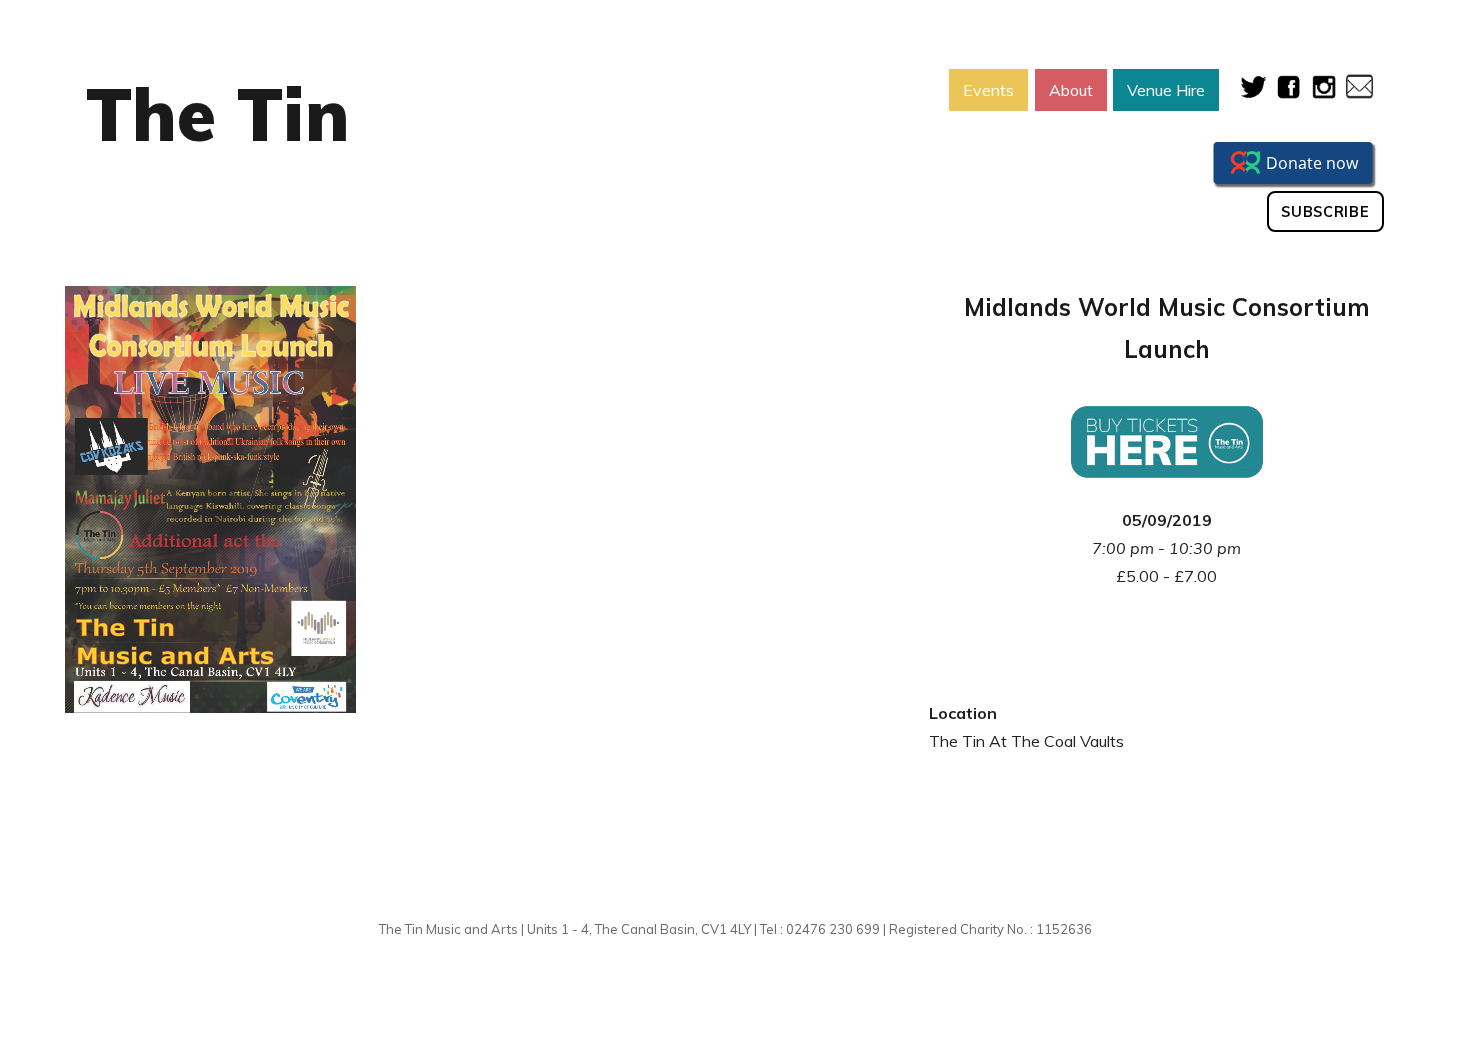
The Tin (218, 114)
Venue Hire (1166, 90)
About (1071, 90)
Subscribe (1325, 212)
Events (988, 90)
